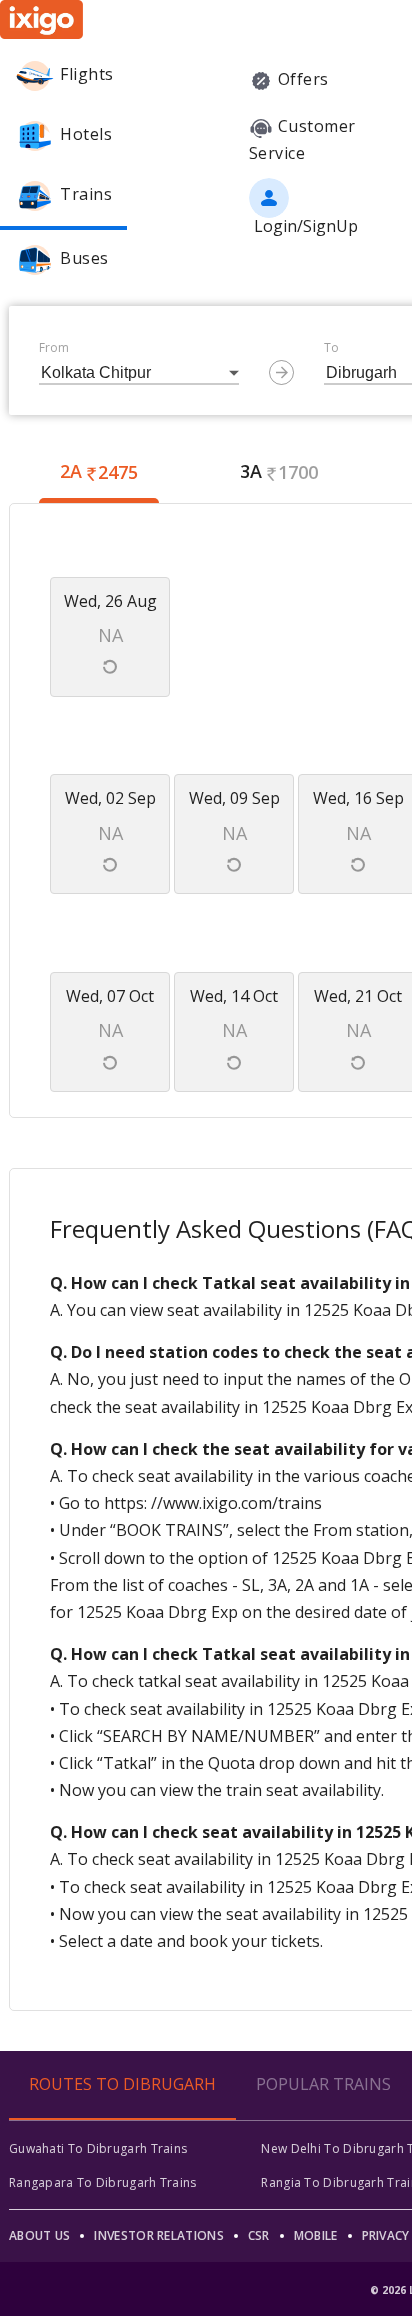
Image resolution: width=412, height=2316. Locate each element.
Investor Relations (158, 2235)
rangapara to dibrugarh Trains (103, 2182)
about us (39, 2235)
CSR (259, 2235)
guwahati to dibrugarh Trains (98, 2148)
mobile (316, 2235)
